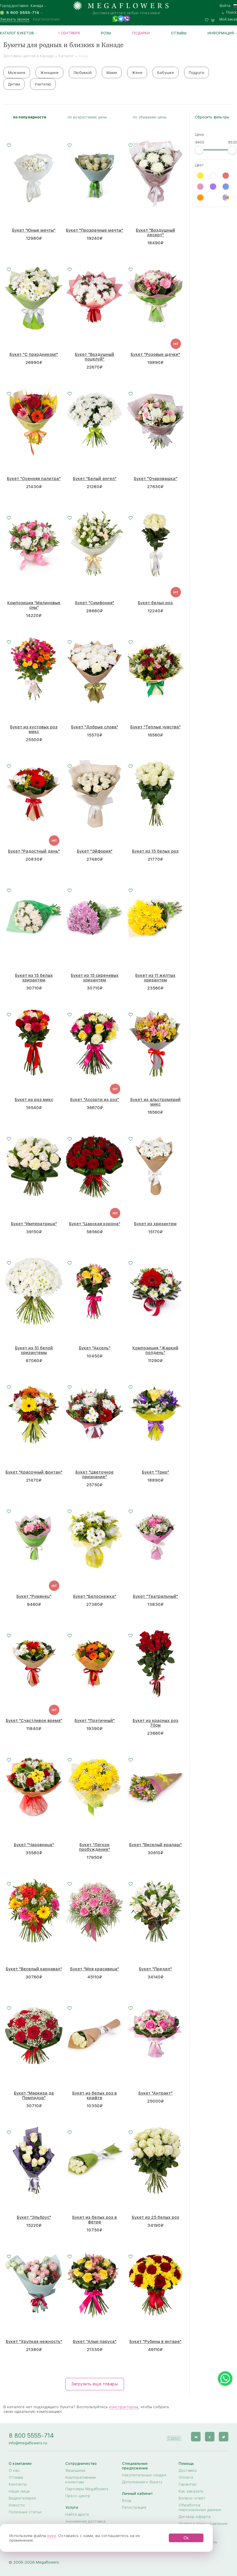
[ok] (210, 2437)
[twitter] (224, 2437)
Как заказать (191, 2491)
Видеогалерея (22, 2498)
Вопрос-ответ (192, 2498)
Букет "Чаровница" (34, 1845)
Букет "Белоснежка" (95, 1596)
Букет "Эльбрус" (34, 2217)
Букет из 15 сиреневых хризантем (95, 978)
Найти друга (77, 2514)
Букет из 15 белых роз (155, 851)
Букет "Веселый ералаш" (155, 1845)
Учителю (43, 84)
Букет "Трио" (155, 1472)
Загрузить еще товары (95, 2384)
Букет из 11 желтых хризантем (155, 978)
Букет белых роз (155, 603)
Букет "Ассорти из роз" (95, 1100)
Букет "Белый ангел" (95, 479)
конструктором (124, 2407)
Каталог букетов (17, 33)
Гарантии (187, 2484)
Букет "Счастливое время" (34, 1721)
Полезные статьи (25, 2512)
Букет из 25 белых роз (155, 2217)
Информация (221, 33)
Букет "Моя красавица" (95, 1969)
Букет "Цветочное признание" (95, 1474)
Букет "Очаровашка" (155, 479)
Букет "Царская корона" (95, 1224)
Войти (225, 6)
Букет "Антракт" (155, 2093)
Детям (14, 84)
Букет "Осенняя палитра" (34, 479)
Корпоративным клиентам (80, 2480)
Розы (106, 33)
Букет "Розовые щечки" (155, 354)
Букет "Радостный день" (34, 851)
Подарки (141, 33)
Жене (137, 72)
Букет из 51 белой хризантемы (34, 1350)
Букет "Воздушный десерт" (155, 233)
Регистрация (134, 2507)
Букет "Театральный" (155, 1596)
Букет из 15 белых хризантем (34, 978)
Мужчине (17, 72)
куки (52, 2536)
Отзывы (179, 33)
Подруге (197, 72)
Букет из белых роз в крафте (95, 2095)
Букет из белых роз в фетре (95, 2220)
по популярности (30, 117)
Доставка (188, 2470)
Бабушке (166, 72)
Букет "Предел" (155, 1969)
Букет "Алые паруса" (95, 2341)
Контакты (18, 2484)
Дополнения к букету (142, 2482)
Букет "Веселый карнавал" (34, 1969)
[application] (174, 2436)
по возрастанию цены (87, 117)
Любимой (83, 72)
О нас (14, 2470)
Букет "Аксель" (95, 1348)
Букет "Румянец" (34, 1596)
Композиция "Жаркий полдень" (155, 1350)
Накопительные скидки (144, 2475)
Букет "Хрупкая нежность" (34, 2341)
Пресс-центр (78, 2496)
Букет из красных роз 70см (155, 1723)
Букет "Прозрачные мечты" (95, 230)
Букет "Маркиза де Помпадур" (34, 2095)
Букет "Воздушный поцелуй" (95, 357)
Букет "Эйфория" (95, 851)
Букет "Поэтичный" (95, 1721)
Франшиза (75, 2470)
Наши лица (19, 2491)
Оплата (186, 2477)
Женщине (49, 72)
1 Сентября (69, 33)
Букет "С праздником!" (34, 354)
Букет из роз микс (34, 1100)
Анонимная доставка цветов (85, 2523)
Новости (17, 2505)
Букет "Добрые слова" (95, 727)
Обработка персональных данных (200, 2507)
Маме (112, 72)
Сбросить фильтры (212, 117)
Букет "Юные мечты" (34, 230)
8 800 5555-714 (31, 2435)
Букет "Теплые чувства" (155, 727)
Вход (127, 2500)
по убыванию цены (150, 117)
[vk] (196, 2437)
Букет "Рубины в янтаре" (155, 2341)
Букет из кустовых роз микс (34, 729)
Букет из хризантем (155, 1224)
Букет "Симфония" (95, 603)
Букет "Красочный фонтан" (34, 1472)
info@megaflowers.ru (28, 2443)
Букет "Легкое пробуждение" (95, 1847)
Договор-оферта (195, 2517)
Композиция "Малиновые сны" (34, 605)
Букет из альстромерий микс (155, 1102)
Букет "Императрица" (34, 1224)
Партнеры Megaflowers (87, 2489)
